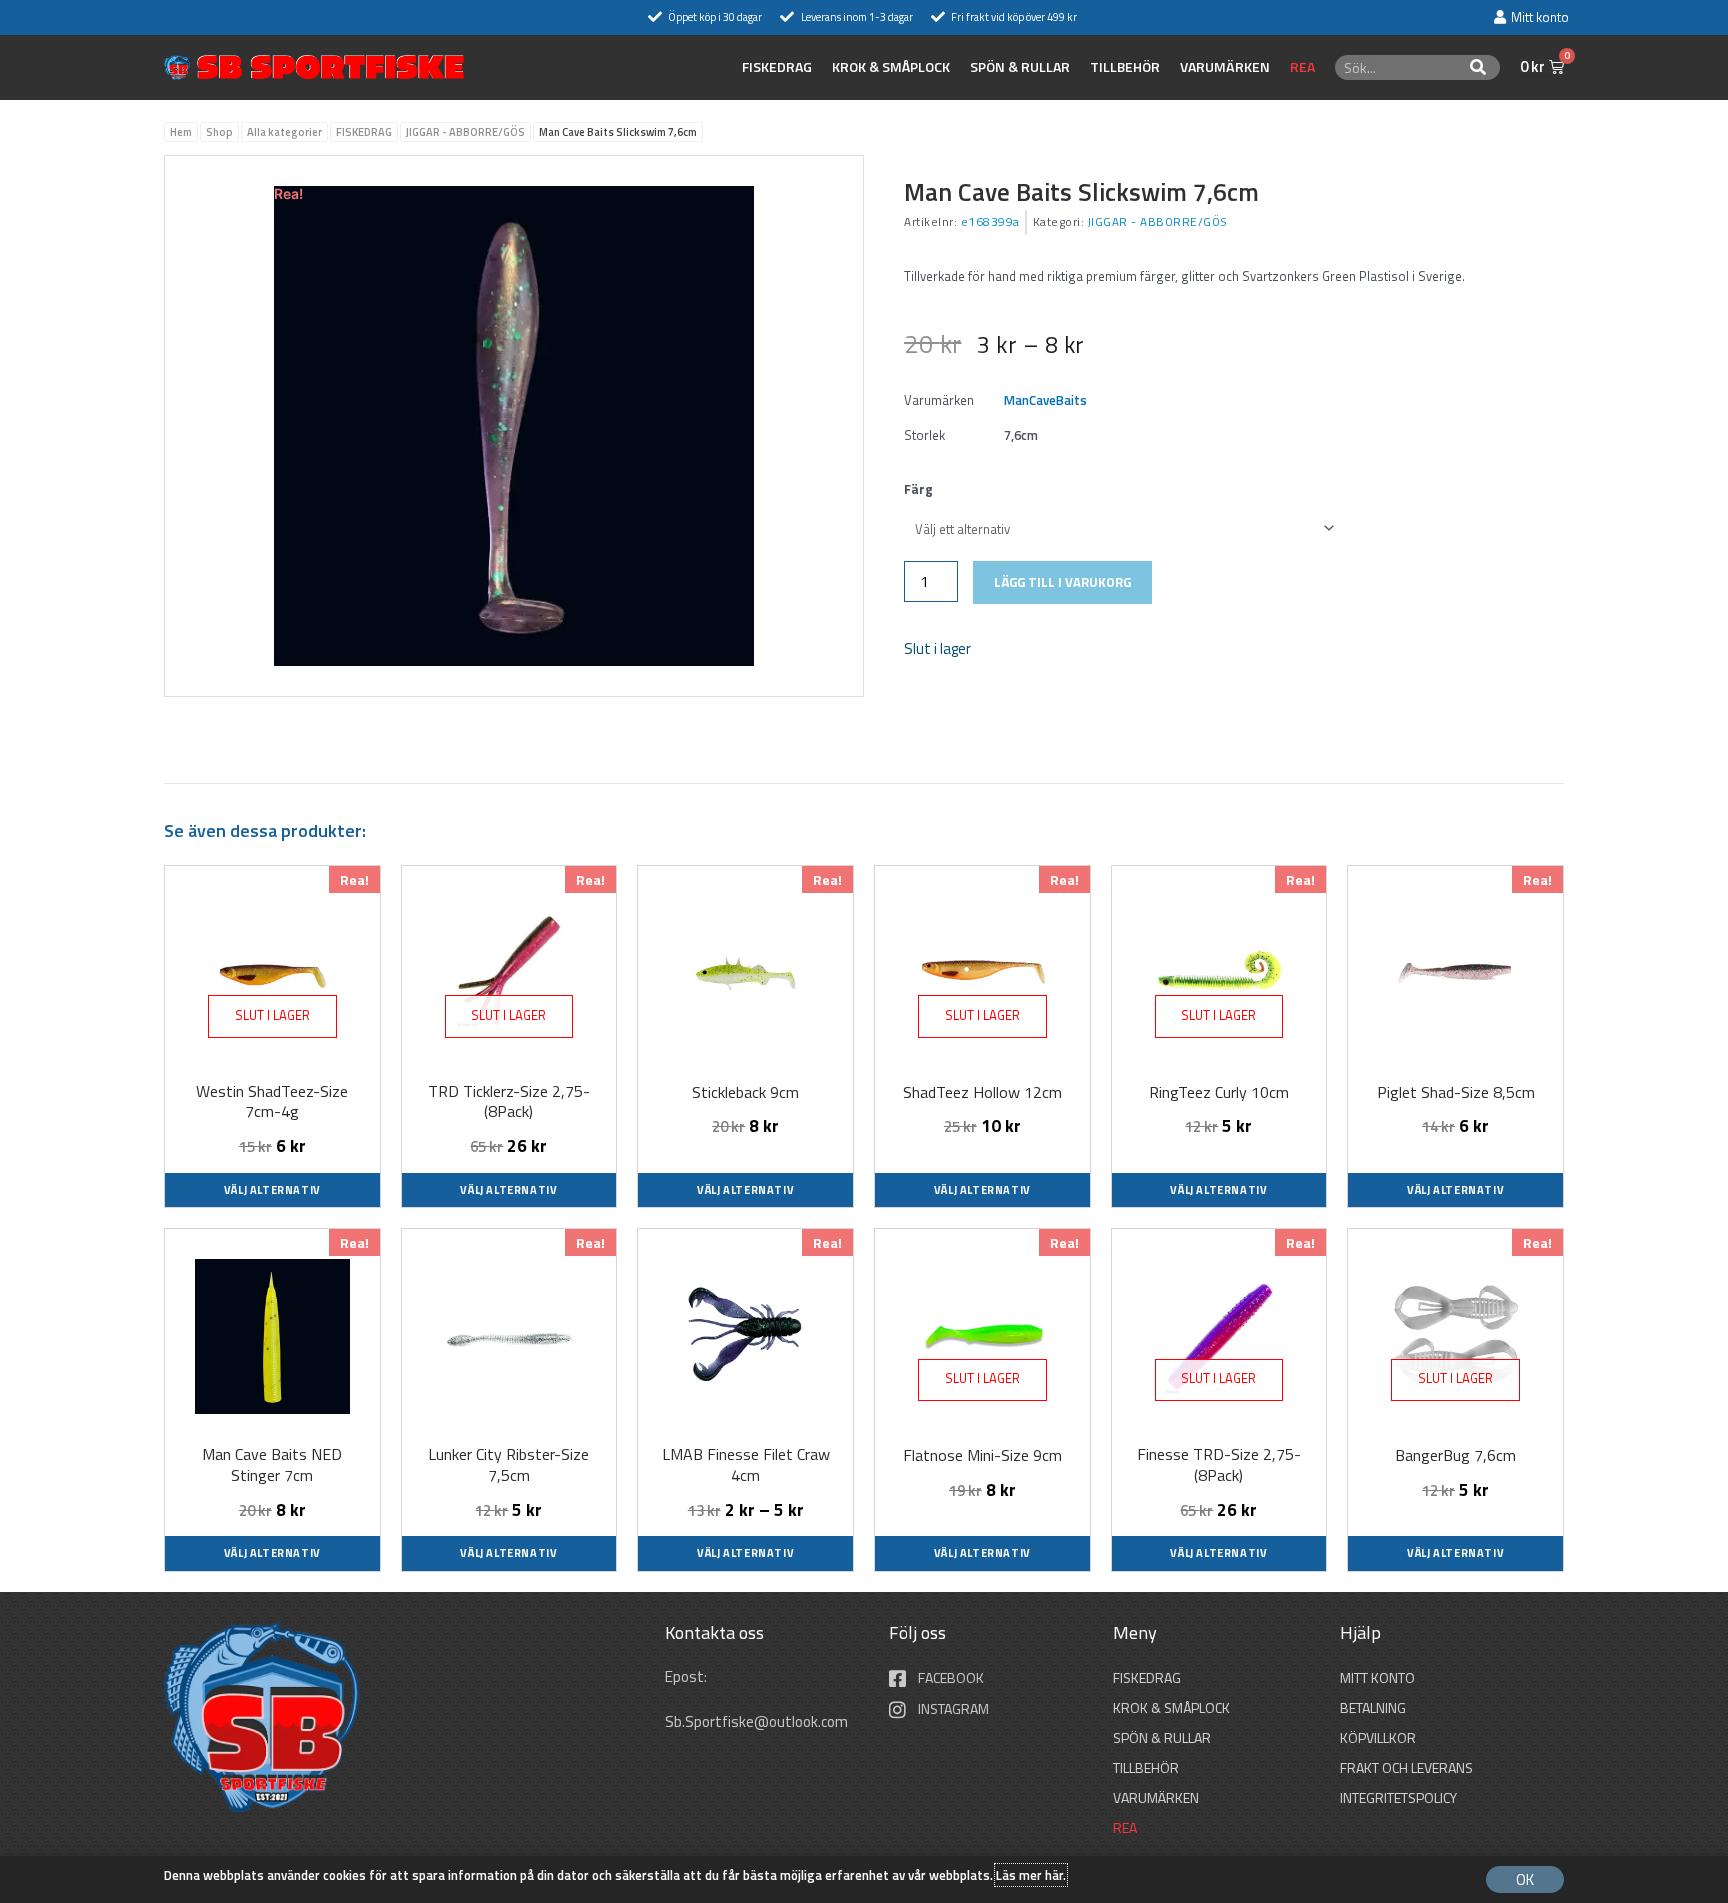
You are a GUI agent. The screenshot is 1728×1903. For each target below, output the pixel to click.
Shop (219, 132)
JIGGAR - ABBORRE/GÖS (465, 132)
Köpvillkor (1378, 1737)
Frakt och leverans (1406, 1767)
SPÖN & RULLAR (1020, 67)
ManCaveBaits (1045, 400)
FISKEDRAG (777, 67)
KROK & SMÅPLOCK (891, 67)
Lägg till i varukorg (1062, 582)
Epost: (687, 1676)
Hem (181, 132)
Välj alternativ (272, 1190)
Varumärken (1225, 67)
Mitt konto (1377, 1677)
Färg (918, 489)
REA (1302, 67)
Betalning (1373, 1707)
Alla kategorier (284, 132)
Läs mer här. (1031, 1875)
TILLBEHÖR (1125, 67)
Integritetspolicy (1398, 1797)
